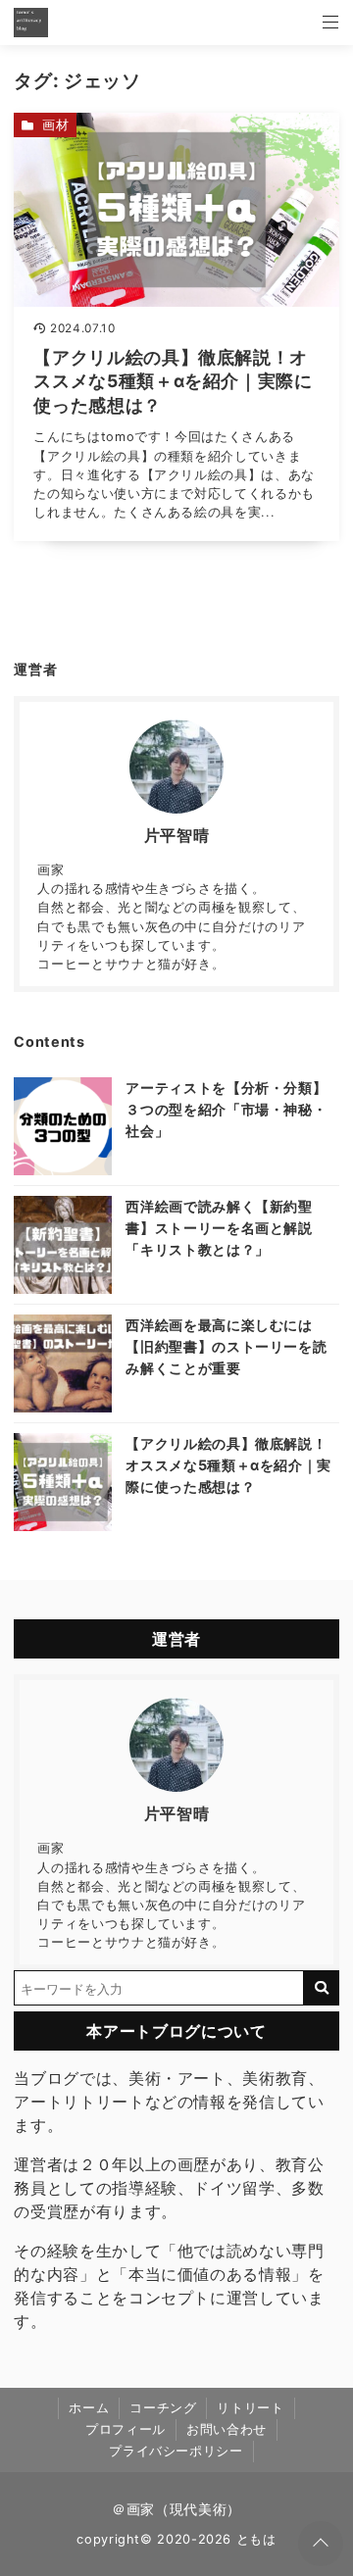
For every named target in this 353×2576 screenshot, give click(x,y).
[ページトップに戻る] (321, 2544)
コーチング (163, 2408)
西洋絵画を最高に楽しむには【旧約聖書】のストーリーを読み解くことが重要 (226, 1346)
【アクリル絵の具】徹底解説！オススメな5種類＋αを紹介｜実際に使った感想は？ (228, 1464)
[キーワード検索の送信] (322, 1988)
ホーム (89, 2408)
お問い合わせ (227, 2429)
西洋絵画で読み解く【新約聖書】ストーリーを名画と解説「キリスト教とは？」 (219, 1227)
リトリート (250, 2408)
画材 (55, 125)
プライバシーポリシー (176, 2451)
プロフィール (126, 2429)
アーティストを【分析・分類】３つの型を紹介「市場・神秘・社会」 (226, 1109)
